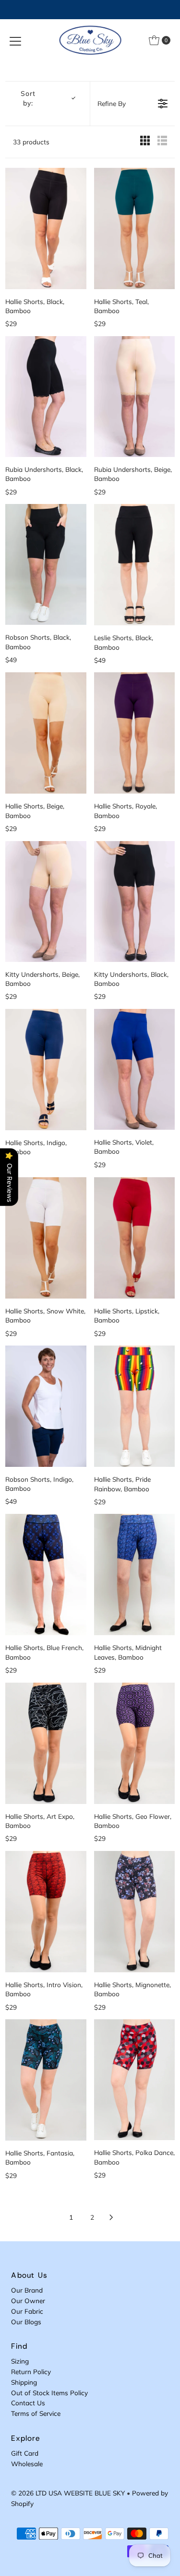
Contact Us (28, 2403)
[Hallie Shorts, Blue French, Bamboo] (46, 1575)
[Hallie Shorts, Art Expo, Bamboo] (46, 1743)
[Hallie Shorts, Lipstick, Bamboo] (134, 1238)
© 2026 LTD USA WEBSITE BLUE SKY (68, 2493)
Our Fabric (27, 2311)
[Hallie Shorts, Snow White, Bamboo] (46, 1238)
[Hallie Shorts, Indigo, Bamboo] (46, 1070)
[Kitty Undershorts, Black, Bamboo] (134, 902)
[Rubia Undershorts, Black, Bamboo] (46, 397)
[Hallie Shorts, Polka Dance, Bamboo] (134, 2080)
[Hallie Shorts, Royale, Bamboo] (134, 733)
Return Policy (31, 2371)
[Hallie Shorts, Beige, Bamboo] (46, 733)
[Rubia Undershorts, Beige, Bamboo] (134, 397)
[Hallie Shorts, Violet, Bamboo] (134, 1069)
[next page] (111, 2217)
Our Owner (28, 2301)
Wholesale (27, 2464)
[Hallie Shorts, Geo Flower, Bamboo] (134, 1743)
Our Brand (27, 2290)
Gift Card (25, 2453)
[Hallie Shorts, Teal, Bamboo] (134, 228)
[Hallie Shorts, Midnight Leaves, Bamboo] (134, 1575)
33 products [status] (31, 142)
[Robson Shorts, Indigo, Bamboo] (46, 1406)
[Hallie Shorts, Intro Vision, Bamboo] (46, 1912)
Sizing (20, 2361)
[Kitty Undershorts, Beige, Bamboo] (46, 902)
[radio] (145, 142)
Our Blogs (26, 2322)
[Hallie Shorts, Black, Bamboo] (46, 228)
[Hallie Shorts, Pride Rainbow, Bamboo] (134, 1406)
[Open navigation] (15, 40)
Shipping (24, 2382)
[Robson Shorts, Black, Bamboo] (46, 564)
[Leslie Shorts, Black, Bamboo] (134, 565)
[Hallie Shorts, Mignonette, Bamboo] (134, 1912)
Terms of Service (36, 2413)
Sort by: (28, 98)
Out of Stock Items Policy (49, 2393)
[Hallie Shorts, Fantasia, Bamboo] (46, 2080)
